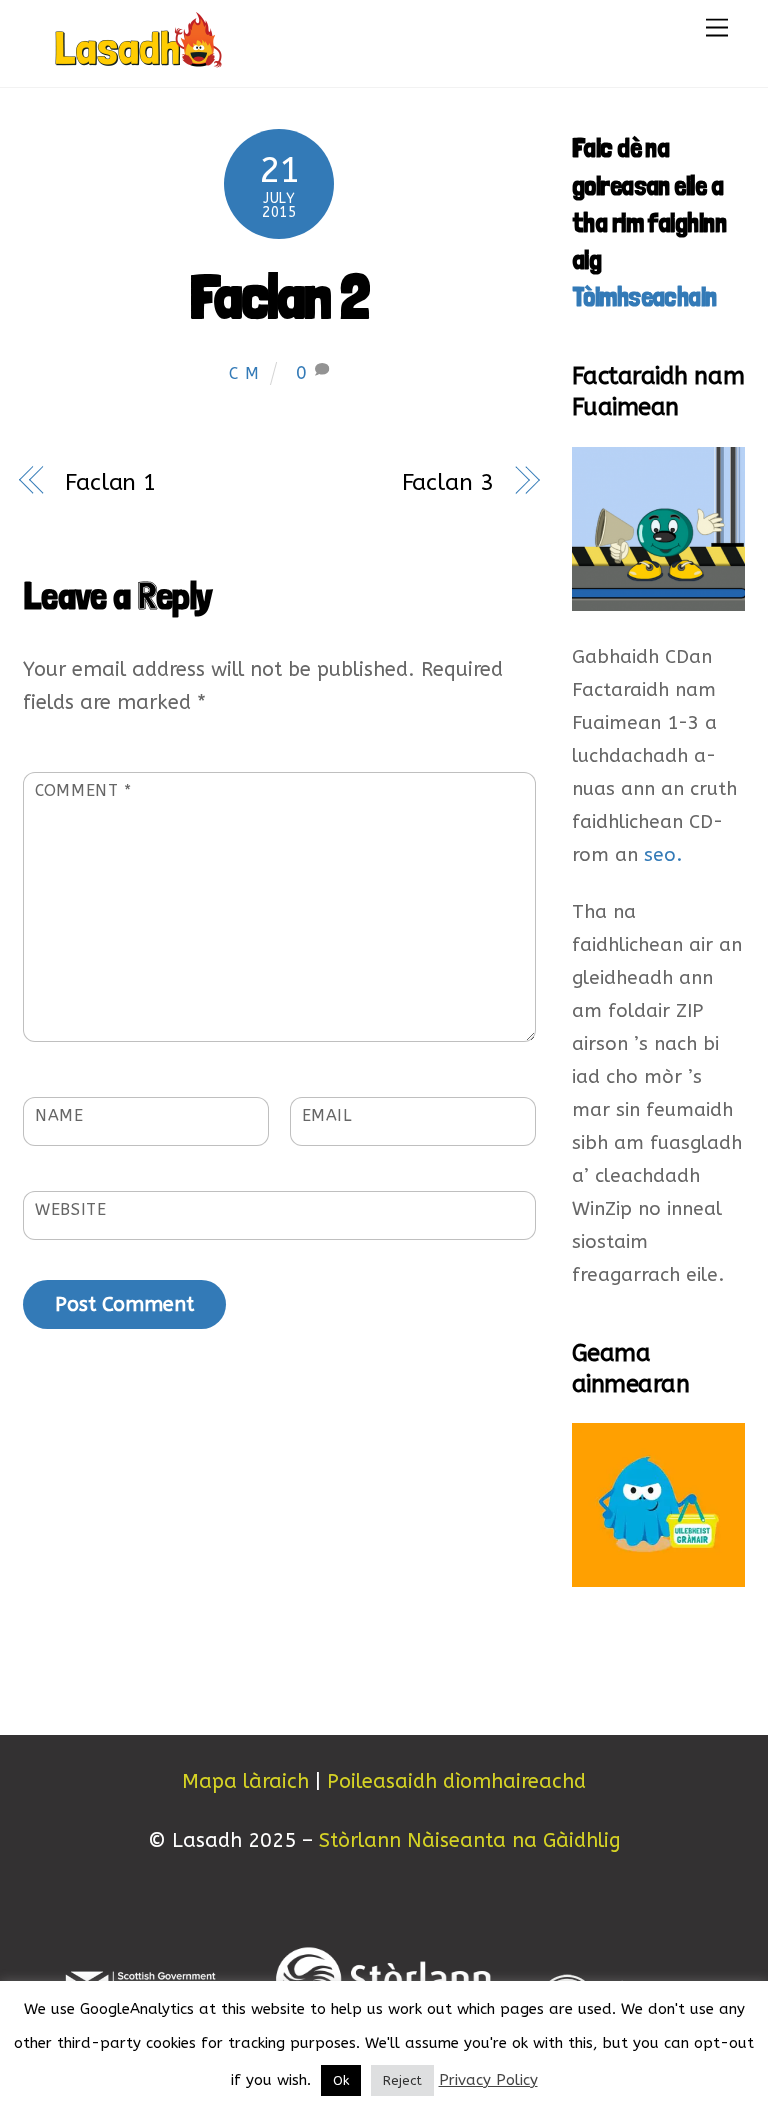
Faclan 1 (111, 482)
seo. (663, 855)
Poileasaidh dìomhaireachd (456, 1781)
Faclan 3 (448, 482)
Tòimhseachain (644, 296)
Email (327, 1115)
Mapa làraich (245, 1781)
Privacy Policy (488, 2080)
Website (70, 1209)
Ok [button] (341, 2080)
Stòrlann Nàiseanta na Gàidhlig (470, 1840)
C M (244, 373)
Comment (83, 790)
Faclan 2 (279, 296)
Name (59, 1115)
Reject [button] (402, 2080)
